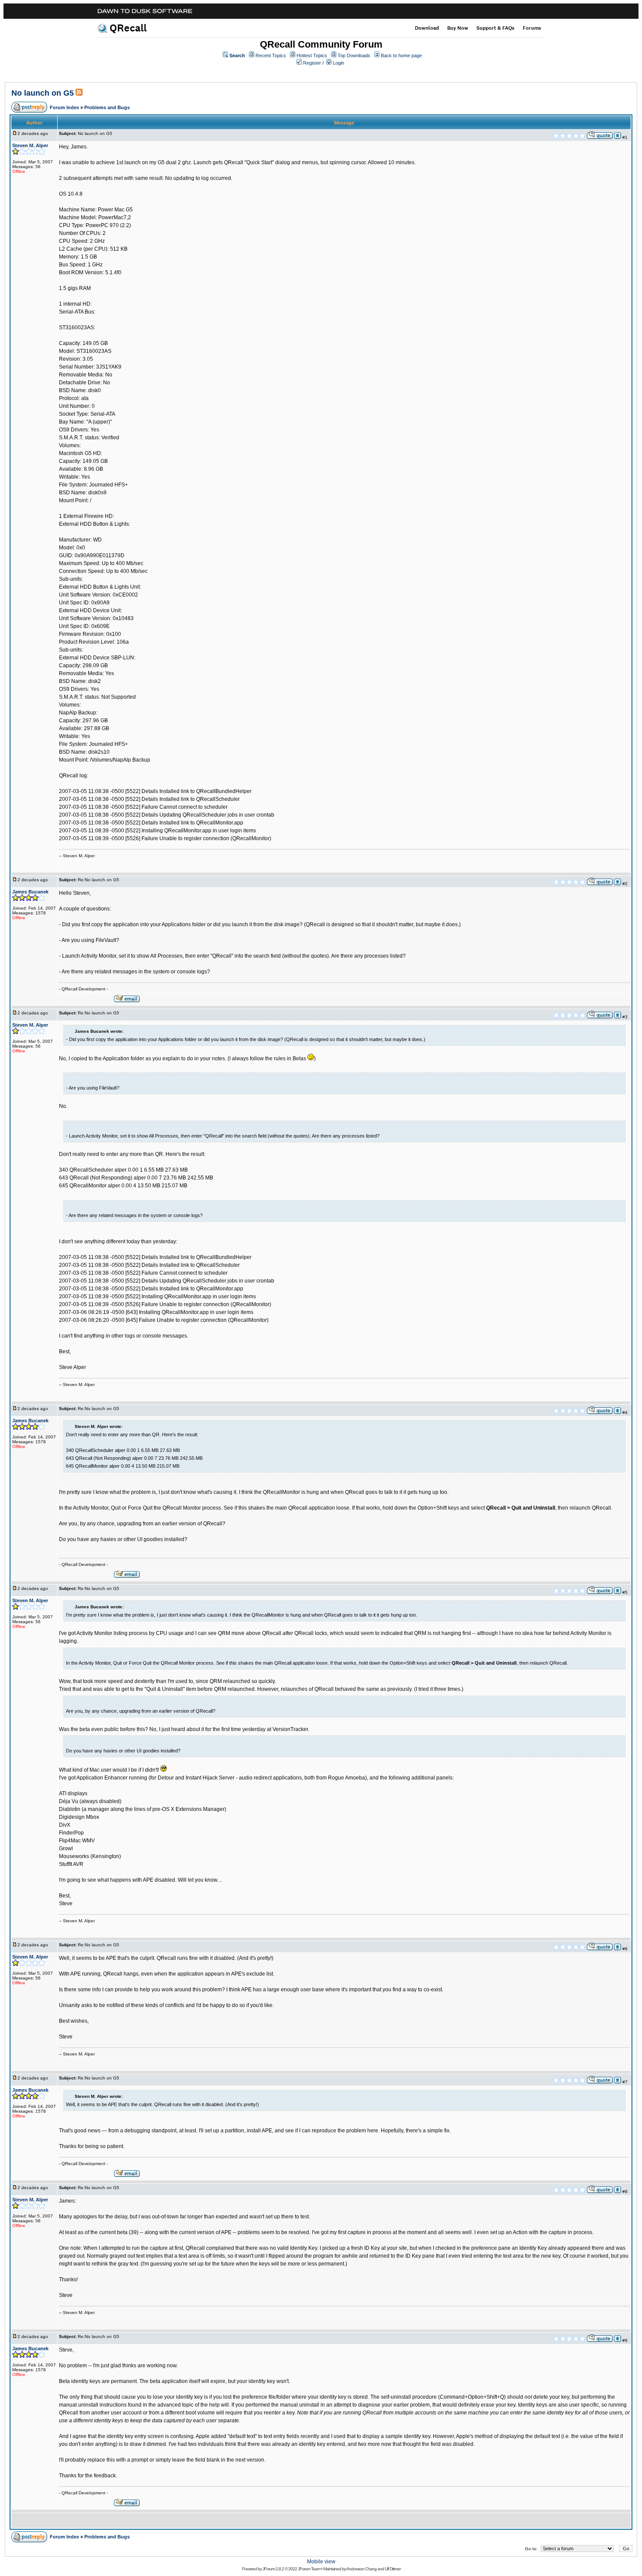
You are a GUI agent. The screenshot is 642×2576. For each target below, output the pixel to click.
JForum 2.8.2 (273, 2569)
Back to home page (401, 55)
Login (338, 63)
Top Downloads (354, 55)
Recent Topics (271, 55)
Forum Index (64, 107)
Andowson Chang (361, 2569)
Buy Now (458, 28)
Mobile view (321, 2562)
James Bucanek (30, 892)
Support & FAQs (495, 28)
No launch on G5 (43, 93)
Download (427, 28)
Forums (532, 28)
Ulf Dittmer (393, 2569)
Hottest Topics (312, 55)
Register (312, 63)
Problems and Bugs (107, 107)
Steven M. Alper (30, 145)
